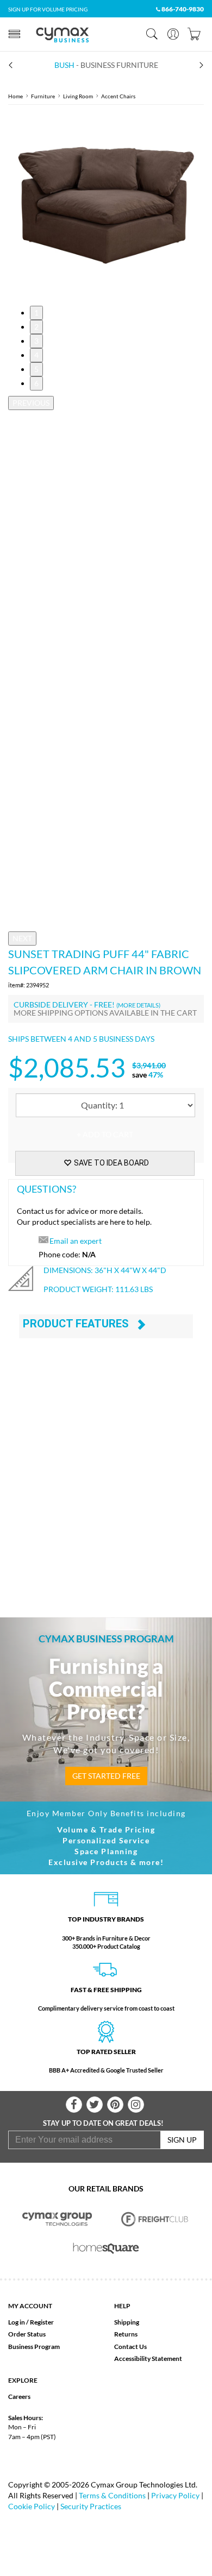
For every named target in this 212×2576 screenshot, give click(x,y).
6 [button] (36, 383)
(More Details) (138, 1005)
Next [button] (22, 938)
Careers (19, 2397)
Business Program (34, 2347)
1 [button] (36, 313)
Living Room (78, 96)
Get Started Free (106, 1776)
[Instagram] (136, 2105)
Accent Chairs (118, 96)
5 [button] (36, 369)
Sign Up (182, 2140)
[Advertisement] (106, 1482)
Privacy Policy (175, 2495)
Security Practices (91, 2506)
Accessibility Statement (148, 2358)
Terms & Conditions (112, 2495)
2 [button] (36, 327)
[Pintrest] (115, 2105)
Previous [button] (31, 403)
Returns (126, 2334)
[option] (106, 205)
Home (15, 96)
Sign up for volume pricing (48, 9)
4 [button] (36, 355)
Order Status (27, 2334)
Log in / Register (31, 2322)
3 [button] (36, 341)
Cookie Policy (32, 2506)
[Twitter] (95, 2105)
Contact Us (130, 2347)
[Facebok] (74, 2105)
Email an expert (76, 1241)
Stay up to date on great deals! (103, 2123)
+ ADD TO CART (105, 1134)
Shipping (127, 2322)
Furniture (43, 96)
